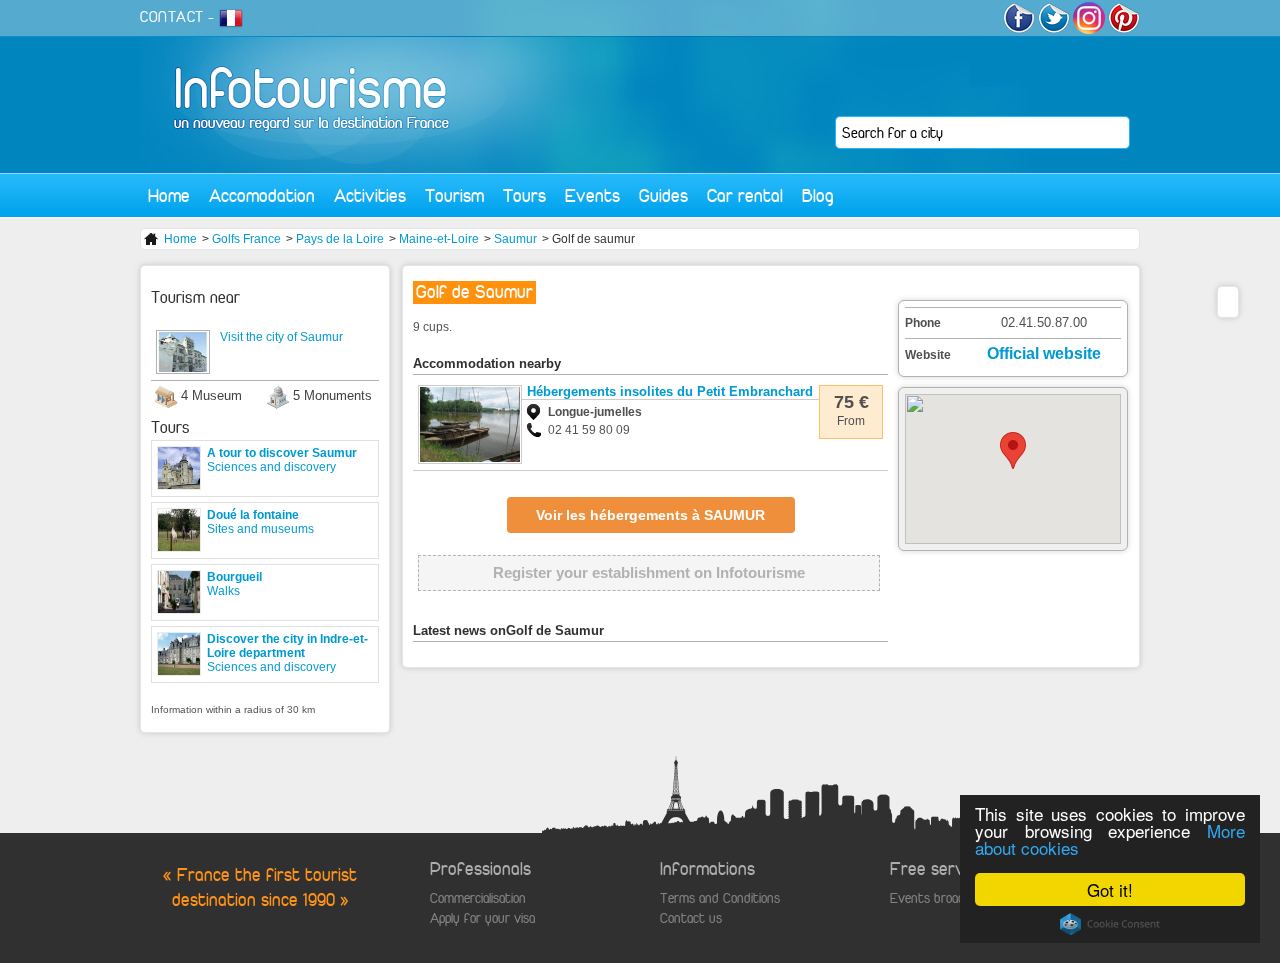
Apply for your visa (482, 918)
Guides (663, 195)
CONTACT (172, 17)
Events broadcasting (947, 898)
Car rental (745, 195)
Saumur (515, 239)
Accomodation (262, 195)
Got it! (1110, 889)
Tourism (454, 195)
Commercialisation (478, 898)
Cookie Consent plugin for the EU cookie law (1110, 924)
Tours (524, 195)
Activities (370, 195)
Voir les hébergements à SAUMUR (650, 515)
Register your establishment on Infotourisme (649, 572)
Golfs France (246, 239)
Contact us (691, 918)
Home (169, 195)
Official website (1044, 353)
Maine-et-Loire (439, 239)
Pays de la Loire (340, 239)
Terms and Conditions (720, 898)
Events (592, 195)
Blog (818, 195)
